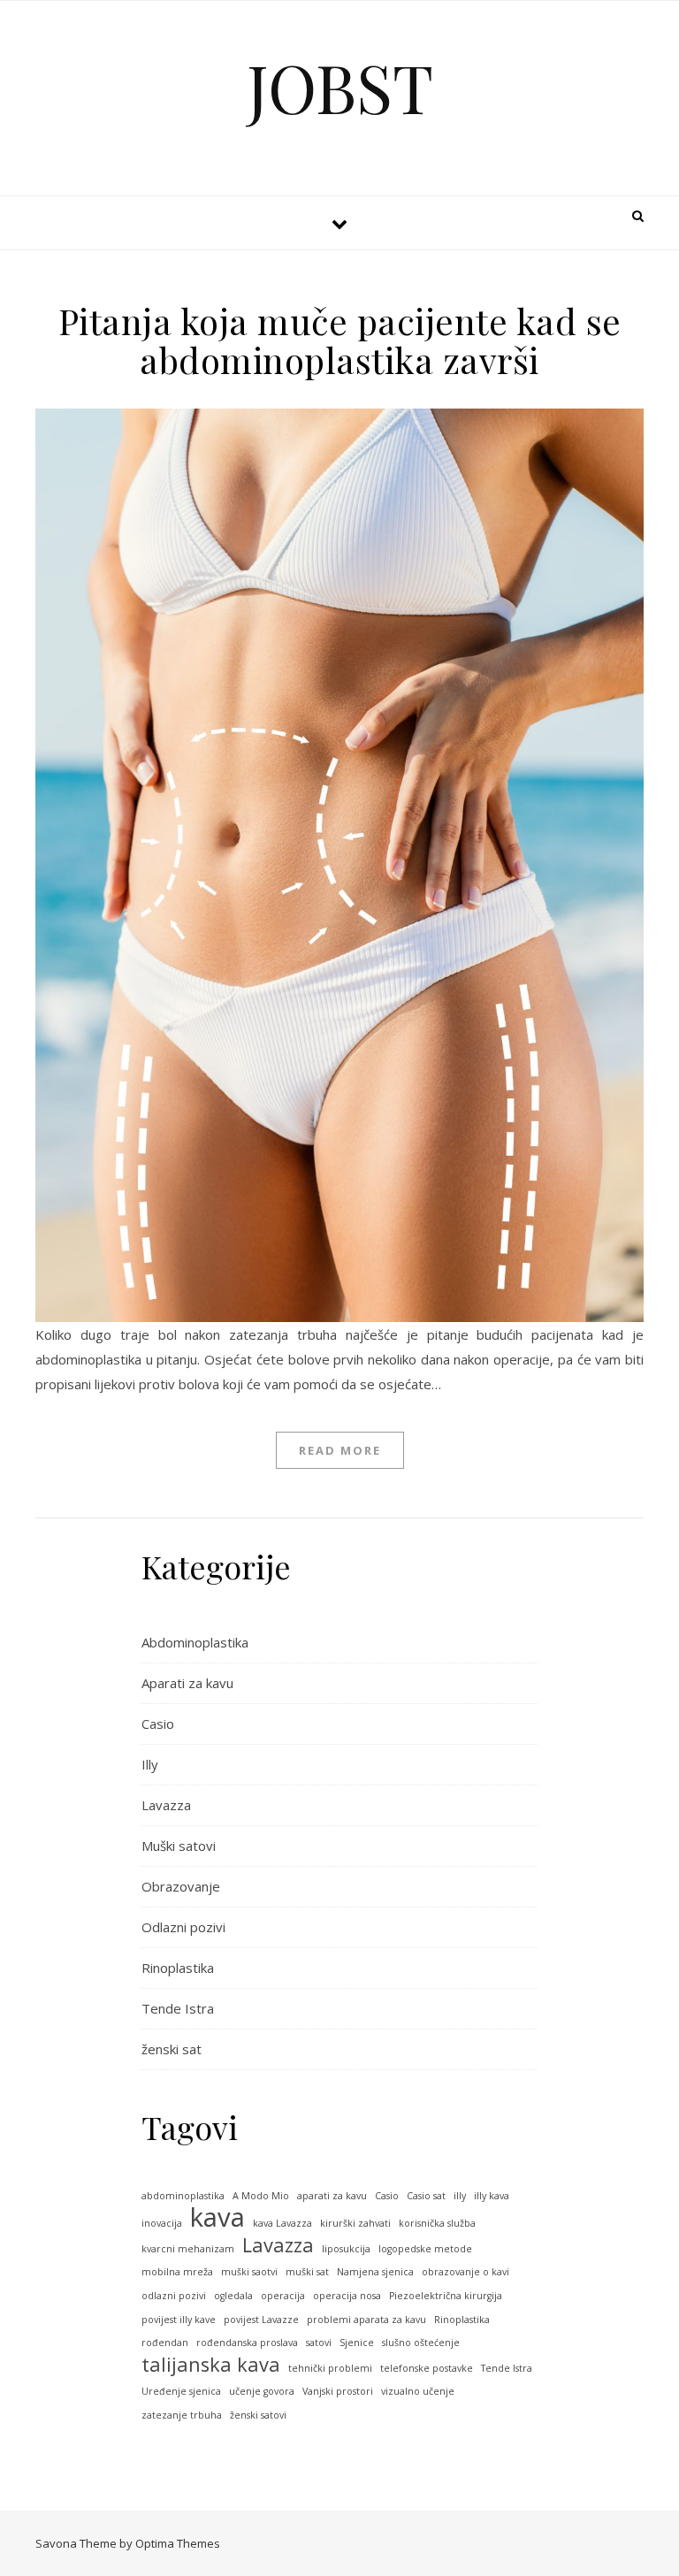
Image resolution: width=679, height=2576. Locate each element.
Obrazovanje (181, 1886)
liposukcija (346, 2249)
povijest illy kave (179, 2320)
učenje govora (262, 2391)
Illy (150, 1764)
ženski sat (172, 2049)
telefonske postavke (427, 2368)
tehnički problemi (330, 2368)
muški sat (307, 2272)
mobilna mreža (177, 2272)
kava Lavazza (282, 2223)
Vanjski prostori (338, 2391)
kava (217, 2217)
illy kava (492, 2196)
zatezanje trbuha (182, 2415)
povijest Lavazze (261, 2320)
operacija (283, 2296)
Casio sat (426, 2196)
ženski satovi (258, 2415)
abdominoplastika (183, 2196)
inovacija (162, 2223)
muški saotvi (249, 2272)
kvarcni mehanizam (188, 2249)
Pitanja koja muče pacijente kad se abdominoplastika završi (340, 340)
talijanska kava (211, 2365)
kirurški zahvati (355, 2223)
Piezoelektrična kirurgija (446, 2296)
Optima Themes (178, 2543)
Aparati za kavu (187, 1683)
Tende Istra (178, 2008)
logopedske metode (425, 2249)
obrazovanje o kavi (465, 2272)
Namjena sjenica (375, 2272)
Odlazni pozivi (183, 1927)
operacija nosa (347, 2296)
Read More (340, 1450)
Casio (158, 1724)
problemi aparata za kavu (366, 2320)
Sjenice (357, 2343)
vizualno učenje (418, 2391)
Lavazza (166, 1805)
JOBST (340, 87)
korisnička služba (437, 2223)
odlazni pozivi (174, 2296)
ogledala (233, 2296)
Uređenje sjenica (181, 2391)
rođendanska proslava (247, 2343)
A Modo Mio (261, 2196)
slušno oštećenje (421, 2343)
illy (460, 2196)
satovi (319, 2343)
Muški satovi (179, 1846)
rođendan (165, 2343)
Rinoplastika (178, 1968)
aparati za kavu (332, 2196)
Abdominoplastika (195, 1642)
